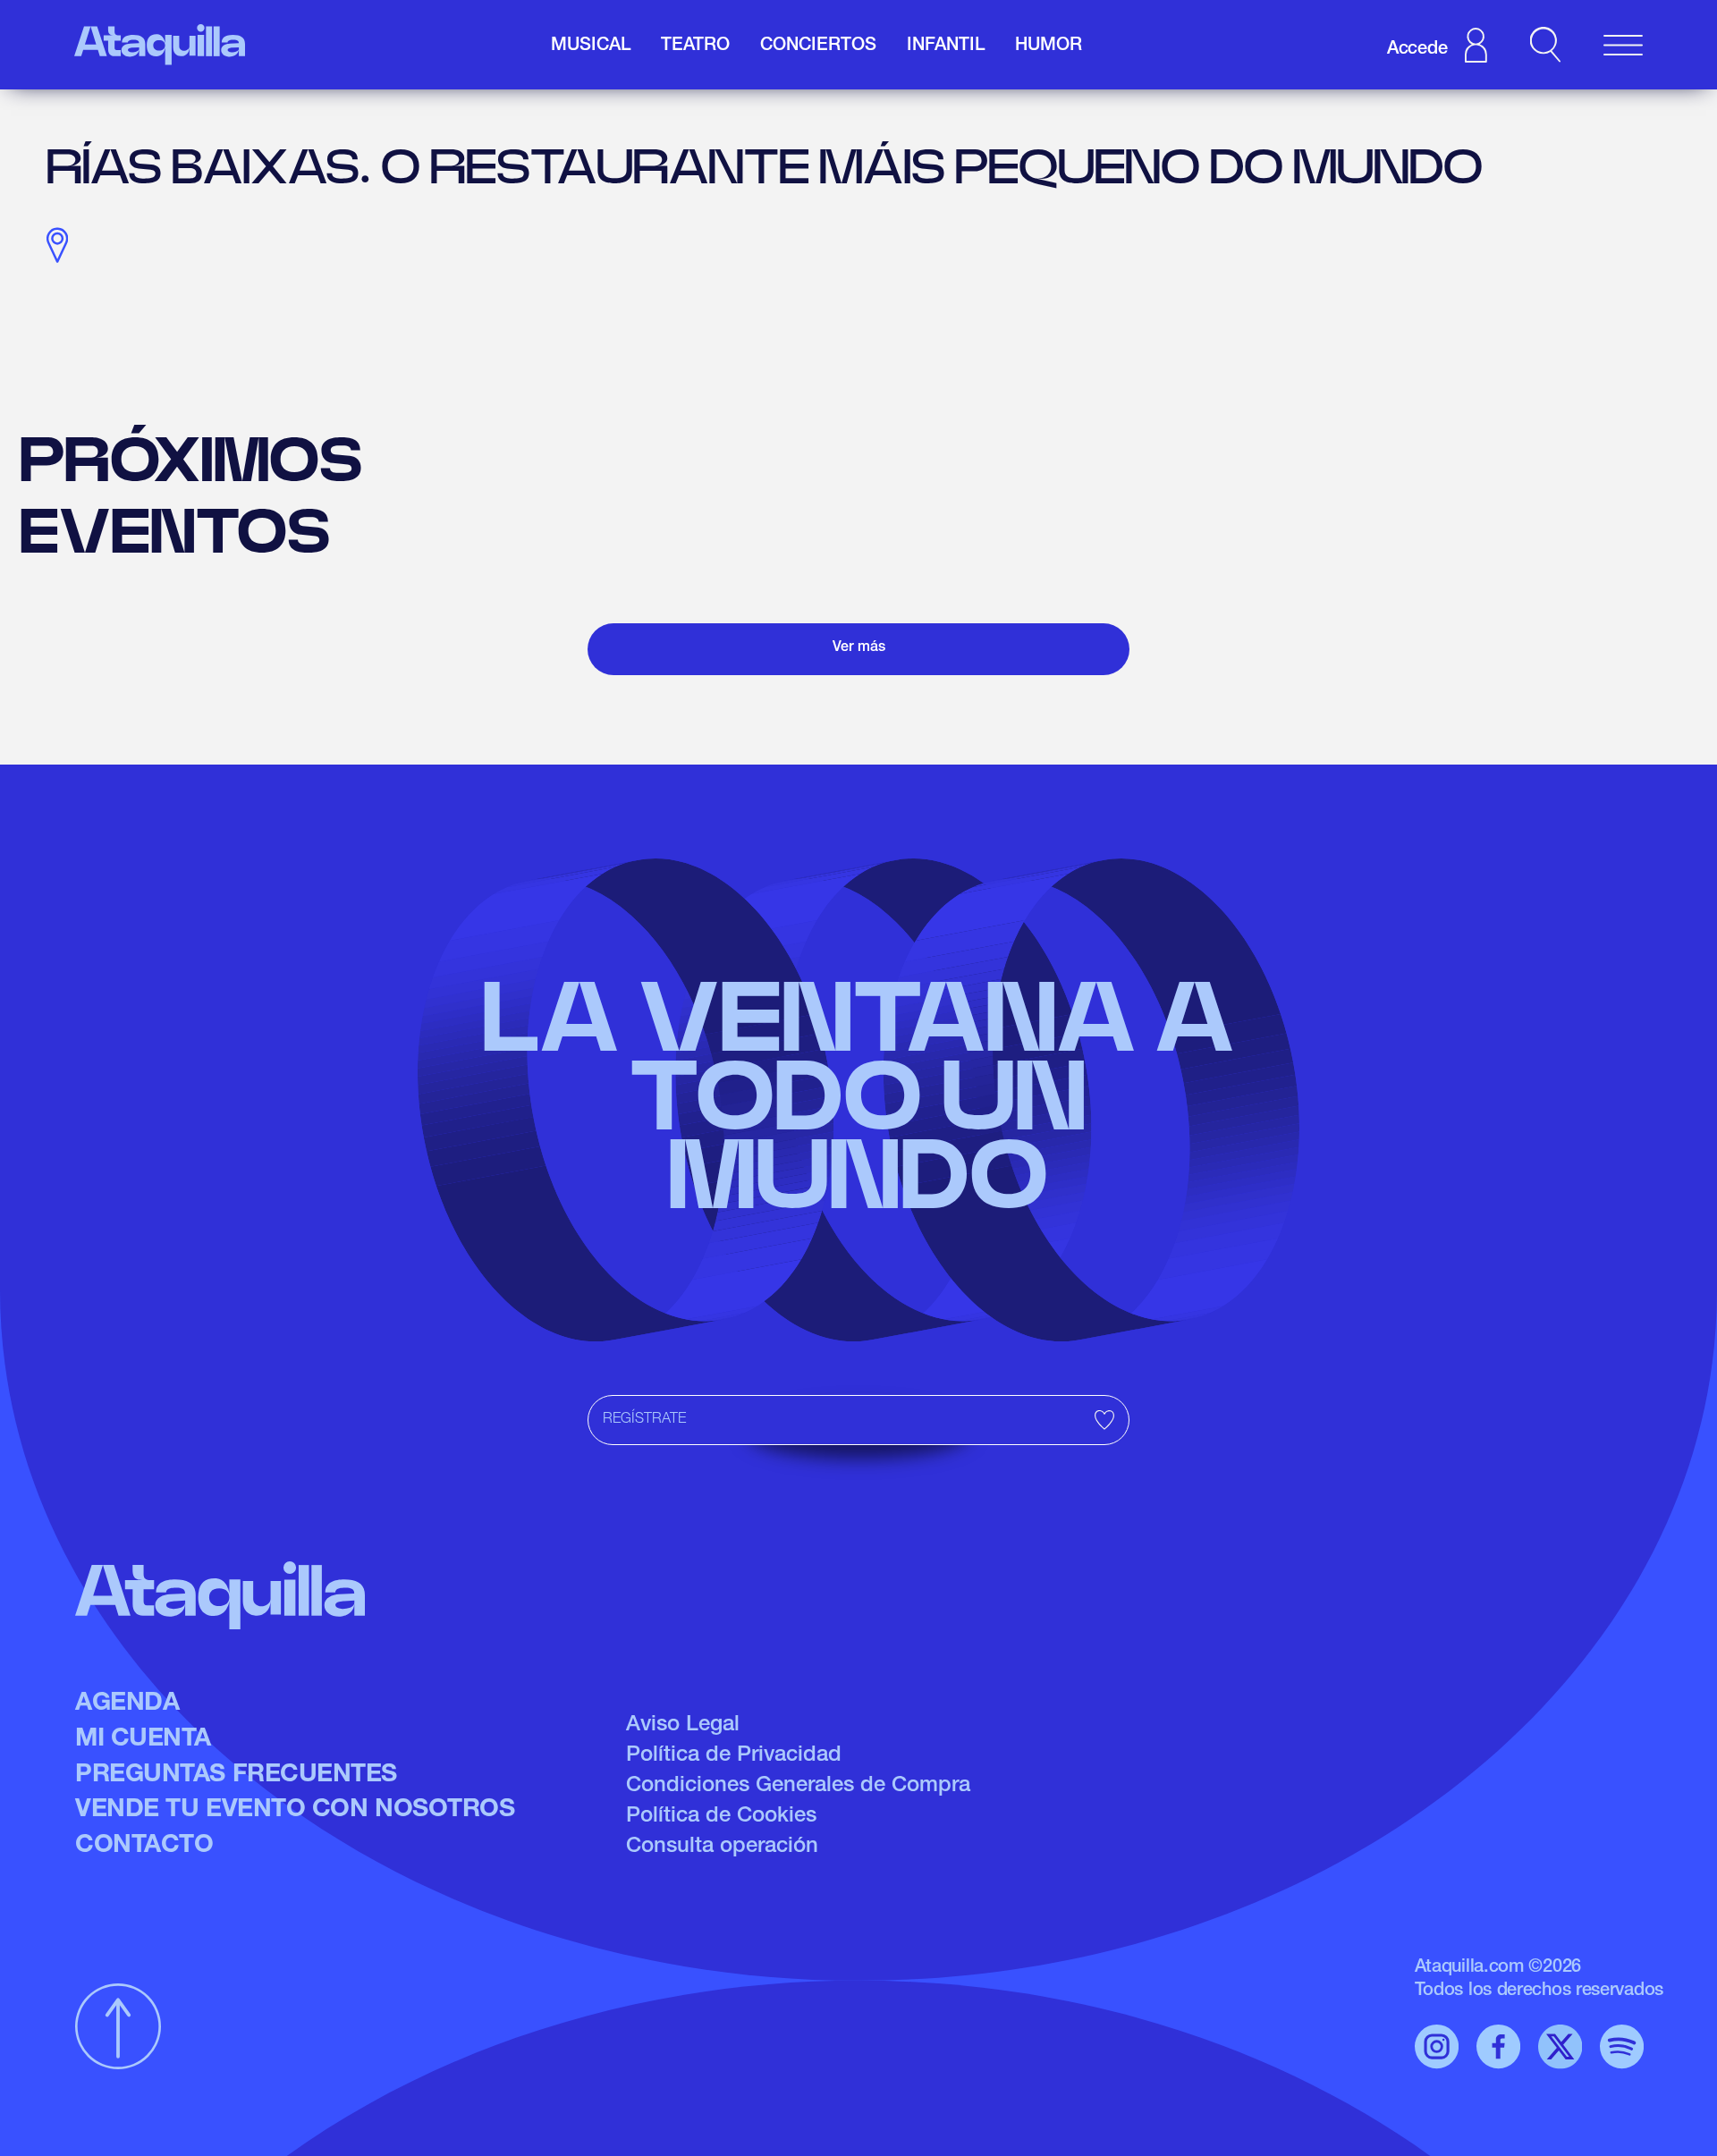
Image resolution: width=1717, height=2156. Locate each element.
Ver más (859, 648)
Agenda (127, 1704)
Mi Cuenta (143, 1740)
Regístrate (644, 1420)
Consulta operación (722, 1847)
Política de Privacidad (734, 1756)
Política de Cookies (721, 1817)
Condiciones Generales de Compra (798, 1787)
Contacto (144, 1847)
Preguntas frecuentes (236, 1776)
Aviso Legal (683, 1726)
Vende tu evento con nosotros (295, 1811)
